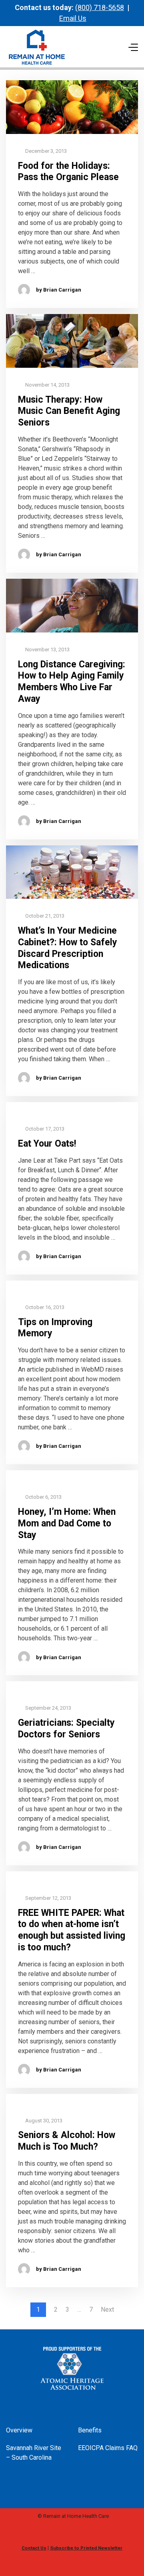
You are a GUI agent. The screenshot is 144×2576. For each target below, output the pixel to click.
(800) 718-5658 (100, 7)
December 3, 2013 (45, 151)
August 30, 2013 (43, 2121)
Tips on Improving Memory (55, 1328)
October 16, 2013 (44, 1307)
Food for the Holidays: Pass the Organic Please (68, 172)
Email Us (73, 18)
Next (107, 2310)
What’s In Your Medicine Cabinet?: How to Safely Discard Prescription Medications (68, 948)
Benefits (90, 2430)
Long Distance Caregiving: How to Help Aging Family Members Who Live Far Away (72, 682)
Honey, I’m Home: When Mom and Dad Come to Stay (67, 1523)
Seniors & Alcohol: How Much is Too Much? (67, 2141)
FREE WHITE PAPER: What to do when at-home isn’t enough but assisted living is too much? (72, 1930)
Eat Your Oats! (47, 1144)
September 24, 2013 (48, 1708)
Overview (19, 2430)
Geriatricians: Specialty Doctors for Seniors (66, 1729)
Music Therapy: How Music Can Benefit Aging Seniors (69, 411)
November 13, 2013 (47, 650)
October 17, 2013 (44, 1129)
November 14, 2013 (47, 385)
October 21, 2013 (44, 916)
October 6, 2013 (43, 1497)
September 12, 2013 (48, 1898)
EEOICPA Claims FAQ (108, 2448)
